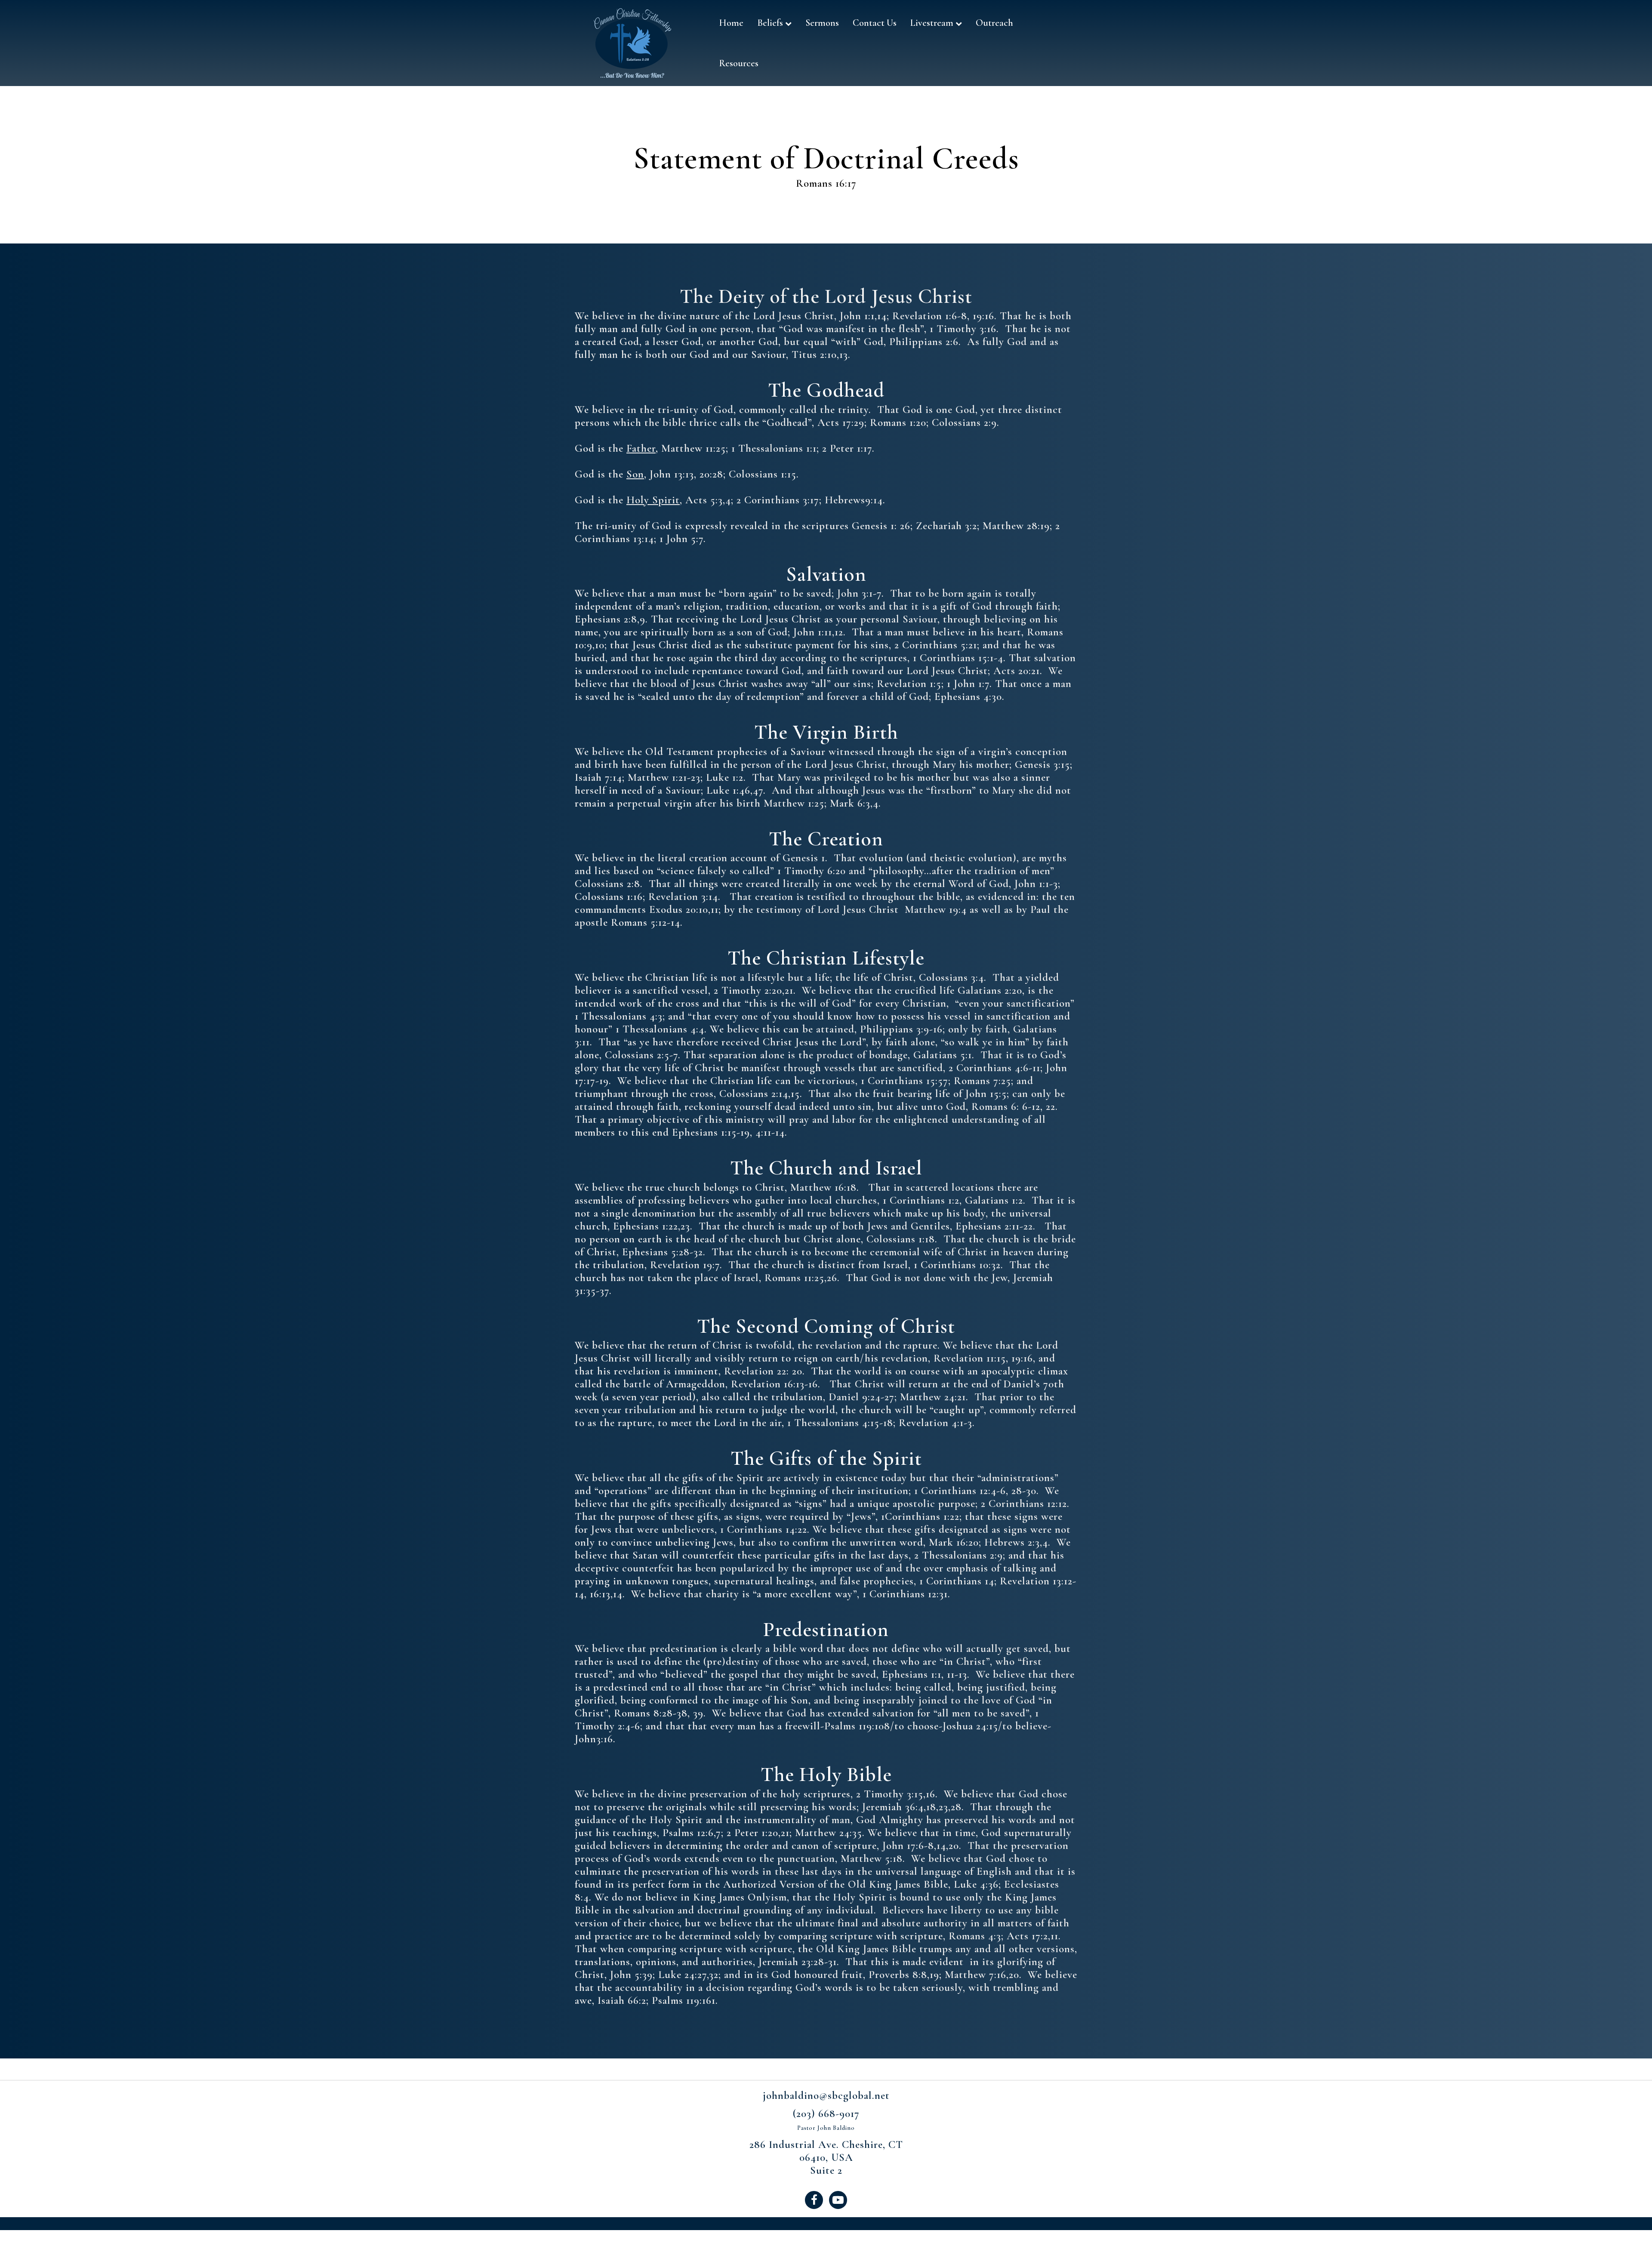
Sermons (822, 23)
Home (731, 23)
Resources (739, 63)
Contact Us (875, 23)
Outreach (994, 23)
